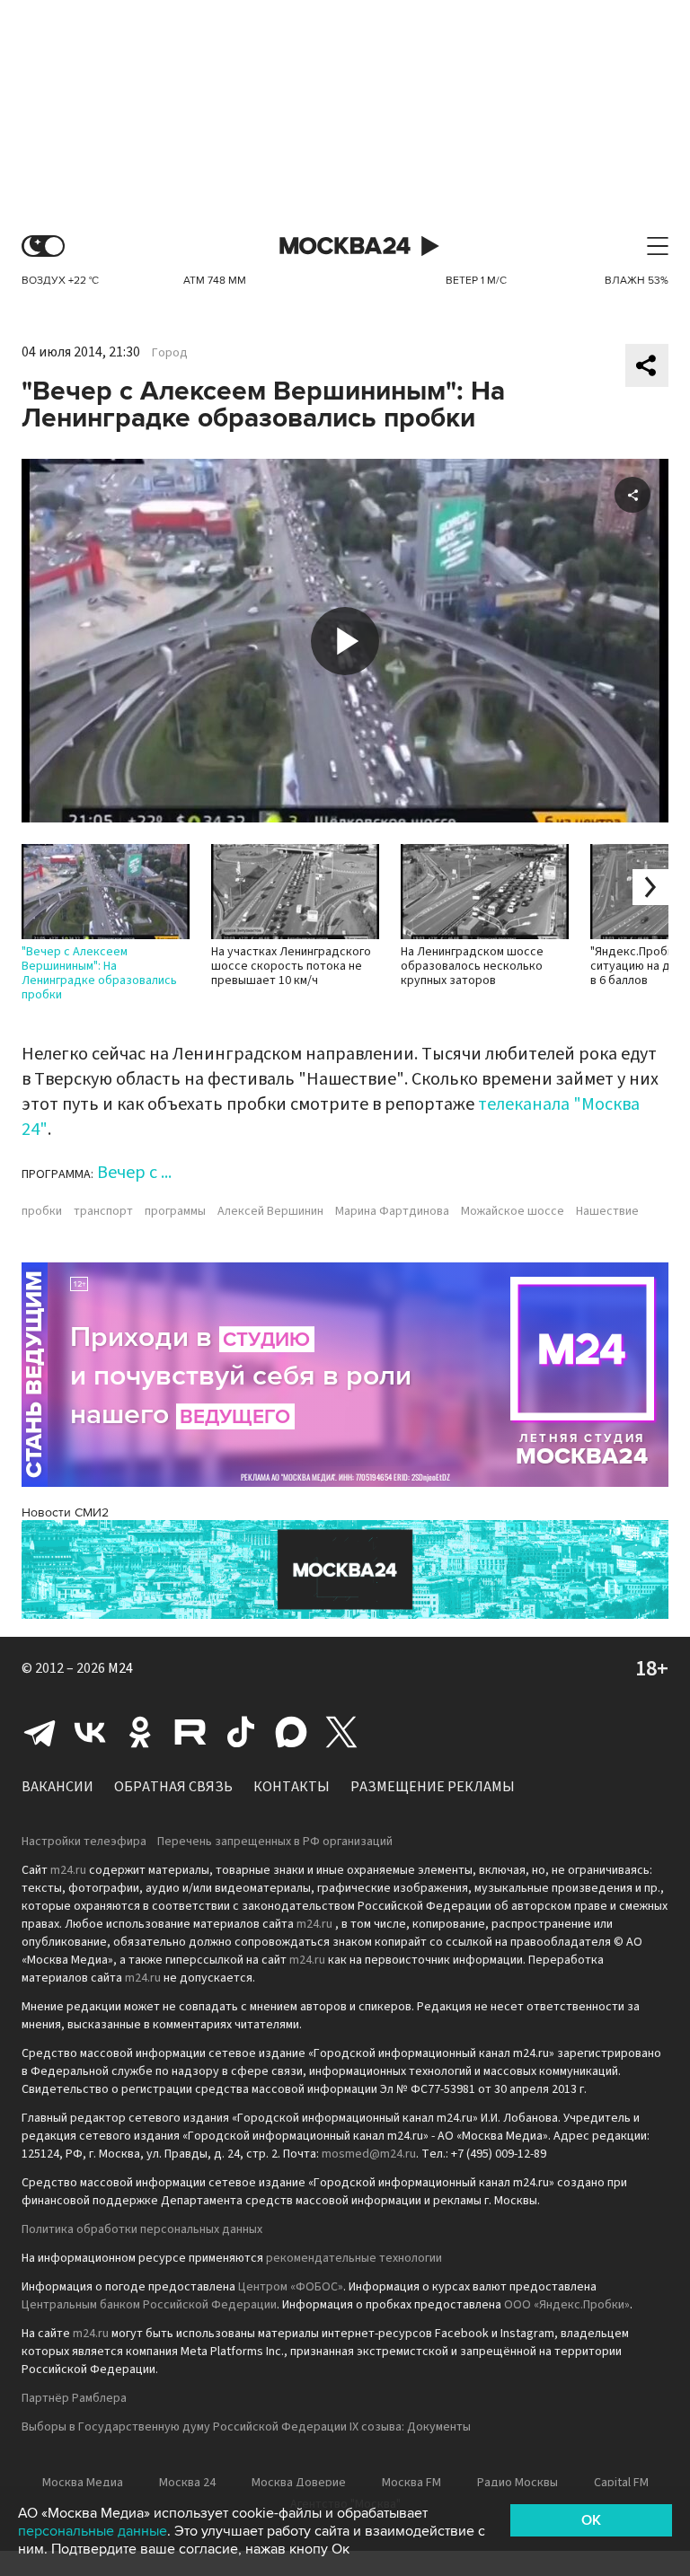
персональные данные (93, 2531)
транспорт (103, 1211)
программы (175, 1211)
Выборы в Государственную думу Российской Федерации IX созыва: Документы (246, 2427)
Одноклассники (140, 1732)
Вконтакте (90, 1732)
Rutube (190, 1732)
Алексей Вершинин (270, 1211)
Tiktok (241, 1732)
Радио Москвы (517, 2483)
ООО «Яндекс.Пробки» (567, 2305)
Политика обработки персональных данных (142, 2229)
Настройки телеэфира (84, 1842)
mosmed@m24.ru (369, 2154)
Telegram (40, 1732)
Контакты (292, 1787)
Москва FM (411, 2483)
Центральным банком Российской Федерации (149, 2305)
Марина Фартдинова (392, 1211)
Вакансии (57, 1787)
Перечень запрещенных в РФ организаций (275, 1842)
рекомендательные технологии (354, 2258)
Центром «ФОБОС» (291, 2287)
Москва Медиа (83, 2483)
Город (170, 353)
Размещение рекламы (433, 1787)
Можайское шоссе (513, 1211)
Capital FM (621, 2483)
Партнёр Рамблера (74, 2398)
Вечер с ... (134, 1173)
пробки (42, 1211)
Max (291, 1732)
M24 (120, 1668)
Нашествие (607, 1211)
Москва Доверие (299, 2483)
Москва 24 (345, 246)
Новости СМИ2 (65, 1512)
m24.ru (68, 1870)
